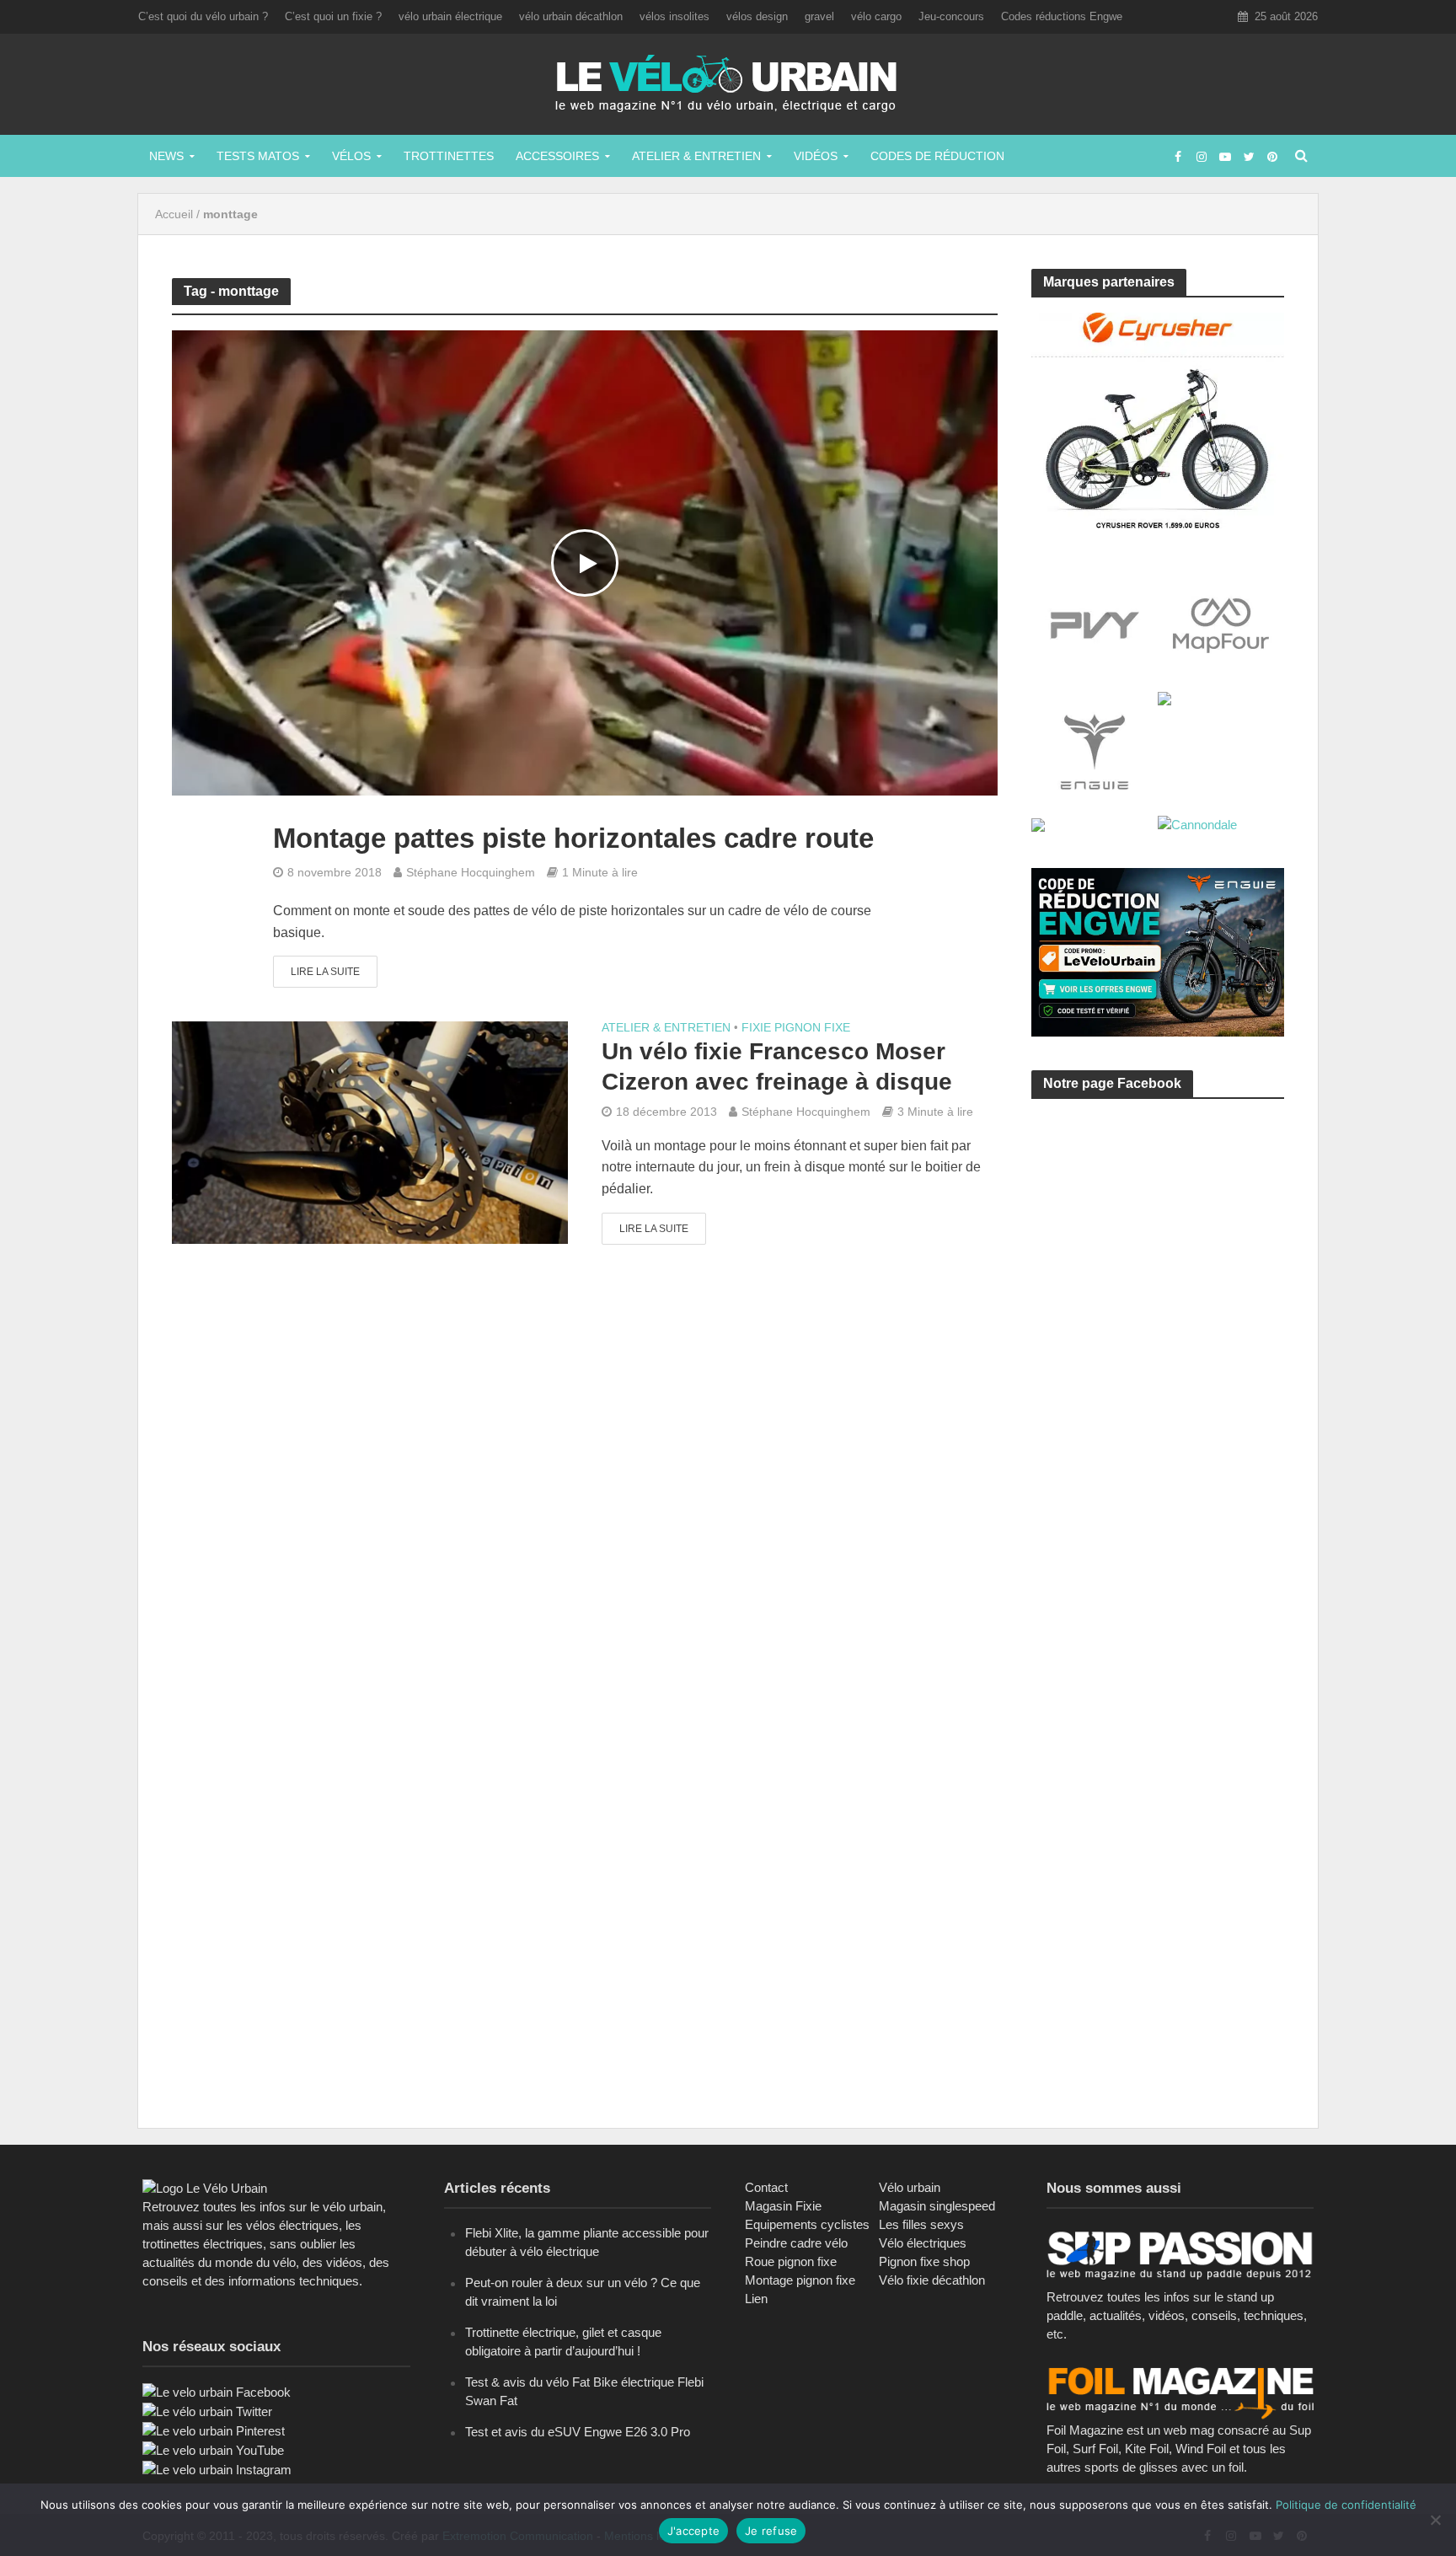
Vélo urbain (910, 2187)
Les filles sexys (921, 2224)
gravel (819, 16)
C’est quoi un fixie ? (333, 16)
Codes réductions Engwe (1062, 16)
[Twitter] (207, 2411)
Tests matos (258, 156)
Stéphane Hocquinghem (471, 872)
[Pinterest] (214, 2430)
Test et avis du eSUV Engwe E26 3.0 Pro (578, 2432)
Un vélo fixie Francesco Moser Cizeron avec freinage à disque (777, 1066)
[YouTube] (213, 2449)
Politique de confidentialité (1346, 2505)
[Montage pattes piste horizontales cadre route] (585, 563)
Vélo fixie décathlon (932, 2280)
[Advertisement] (1158, 1272)
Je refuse (771, 2531)
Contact (766, 2187)
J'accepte (693, 2531)
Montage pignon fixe (800, 2280)
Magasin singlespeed (937, 2206)
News (166, 156)
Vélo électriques (923, 2243)
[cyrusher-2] (1158, 419)
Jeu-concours (951, 16)
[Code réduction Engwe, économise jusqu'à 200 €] (1158, 951)
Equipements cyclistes (807, 2224)
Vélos (351, 156)
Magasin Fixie (783, 2206)
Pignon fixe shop (924, 2261)
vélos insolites (674, 16)
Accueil (174, 214)
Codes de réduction (937, 156)
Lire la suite (325, 972)
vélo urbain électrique (450, 16)
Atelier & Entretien (696, 156)
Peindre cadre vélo (796, 2243)
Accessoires (557, 156)
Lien (756, 2299)
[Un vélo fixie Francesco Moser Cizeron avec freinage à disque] (370, 1132)
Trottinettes (449, 156)
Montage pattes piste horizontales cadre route (573, 838)
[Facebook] (217, 2391)
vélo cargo (876, 16)
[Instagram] (217, 2469)
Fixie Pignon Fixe (796, 1028)
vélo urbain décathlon (571, 16)
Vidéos (816, 156)
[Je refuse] (1435, 2520)
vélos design (757, 16)
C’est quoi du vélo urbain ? (203, 16)
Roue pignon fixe (791, 2261)
